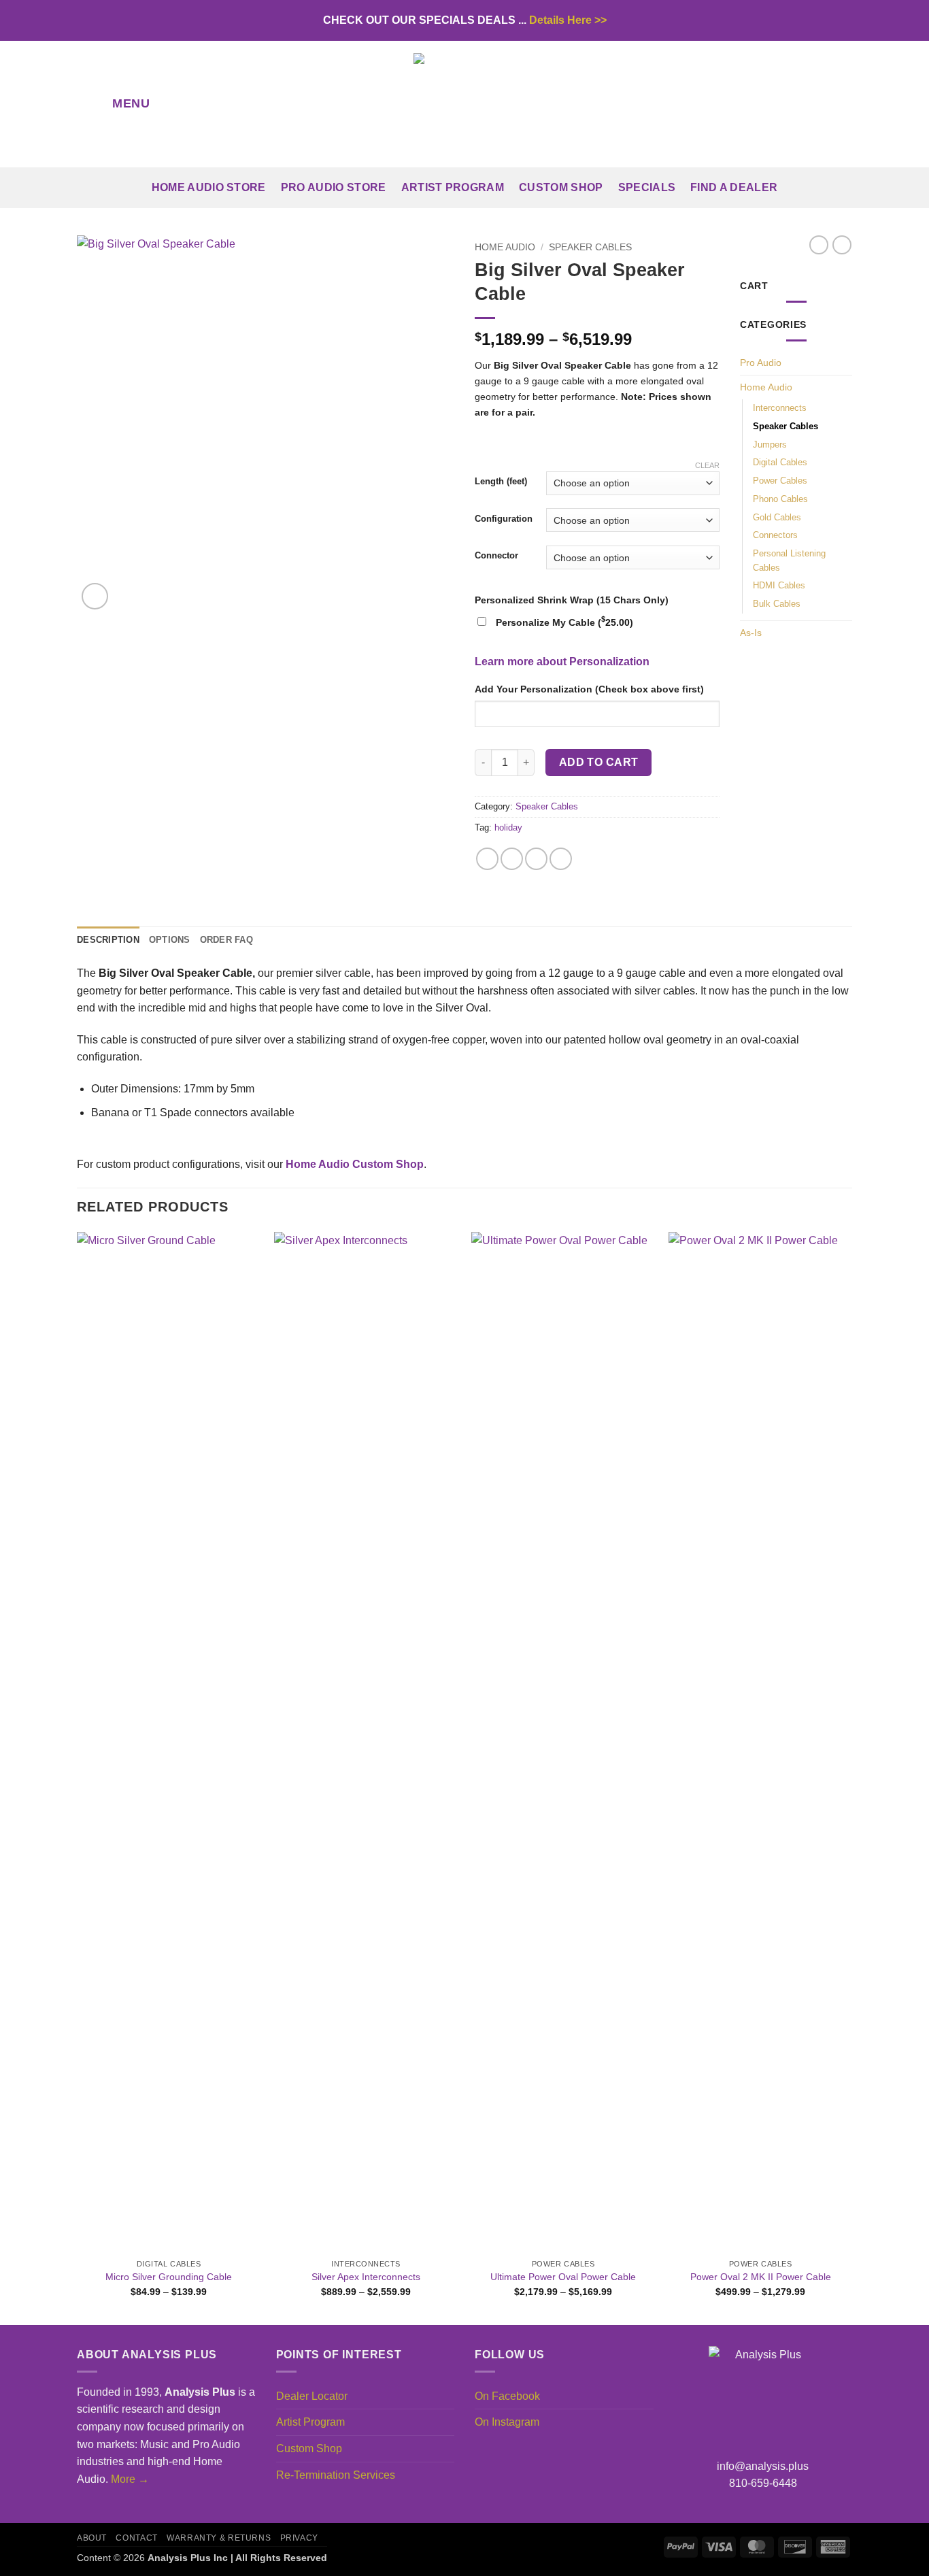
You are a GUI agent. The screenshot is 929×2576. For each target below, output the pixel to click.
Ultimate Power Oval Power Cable (563, 2277)
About (92, 2538)
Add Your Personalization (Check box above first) (589, 689)
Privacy (299, 2538)
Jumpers (770, 445)
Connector (496, 556)
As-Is (751, 633)
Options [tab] (170, 940)
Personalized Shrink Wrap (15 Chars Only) (572, 600)
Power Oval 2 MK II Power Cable (761, 2277)
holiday (508, 827)
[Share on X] (512, 859)
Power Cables (780, 481)
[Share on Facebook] (487, 859)
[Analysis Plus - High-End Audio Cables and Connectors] (464, 104)
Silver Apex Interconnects (366, 2277)
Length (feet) (501, 482)
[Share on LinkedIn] (561, 859)
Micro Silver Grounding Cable (169, 2277)
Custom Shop (561, 187)
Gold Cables (777, 517)
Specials (647, 187)
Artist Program (453, 187)
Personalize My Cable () (564, 622)
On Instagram (507, 2422)
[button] (118, 104)
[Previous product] (842, 245)
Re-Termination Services (336, 2475)
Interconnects (780, 408)
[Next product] (819, 245)
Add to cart (599, 762)
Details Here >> (568, 20)
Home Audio (505, 247)
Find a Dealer (734, 187)
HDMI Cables (779, 585)
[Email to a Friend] (536, 859)
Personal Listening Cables (789, 561)
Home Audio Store (209, 187)
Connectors (775, 535)
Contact (136, 2538)
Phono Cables (780, 499)
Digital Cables (780, 462)
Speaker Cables (590, 247)
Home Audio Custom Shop (355, 1164)
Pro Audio (761, 363)
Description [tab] (108, 940)
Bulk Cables (777, 604)
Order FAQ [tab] (226, 940)
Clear (707, 465)
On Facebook (507, 2396)
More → (130, 2479)
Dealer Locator (312, 2396)
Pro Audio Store (334, 187)
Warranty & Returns (219, 2538)
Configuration (504, 519)
